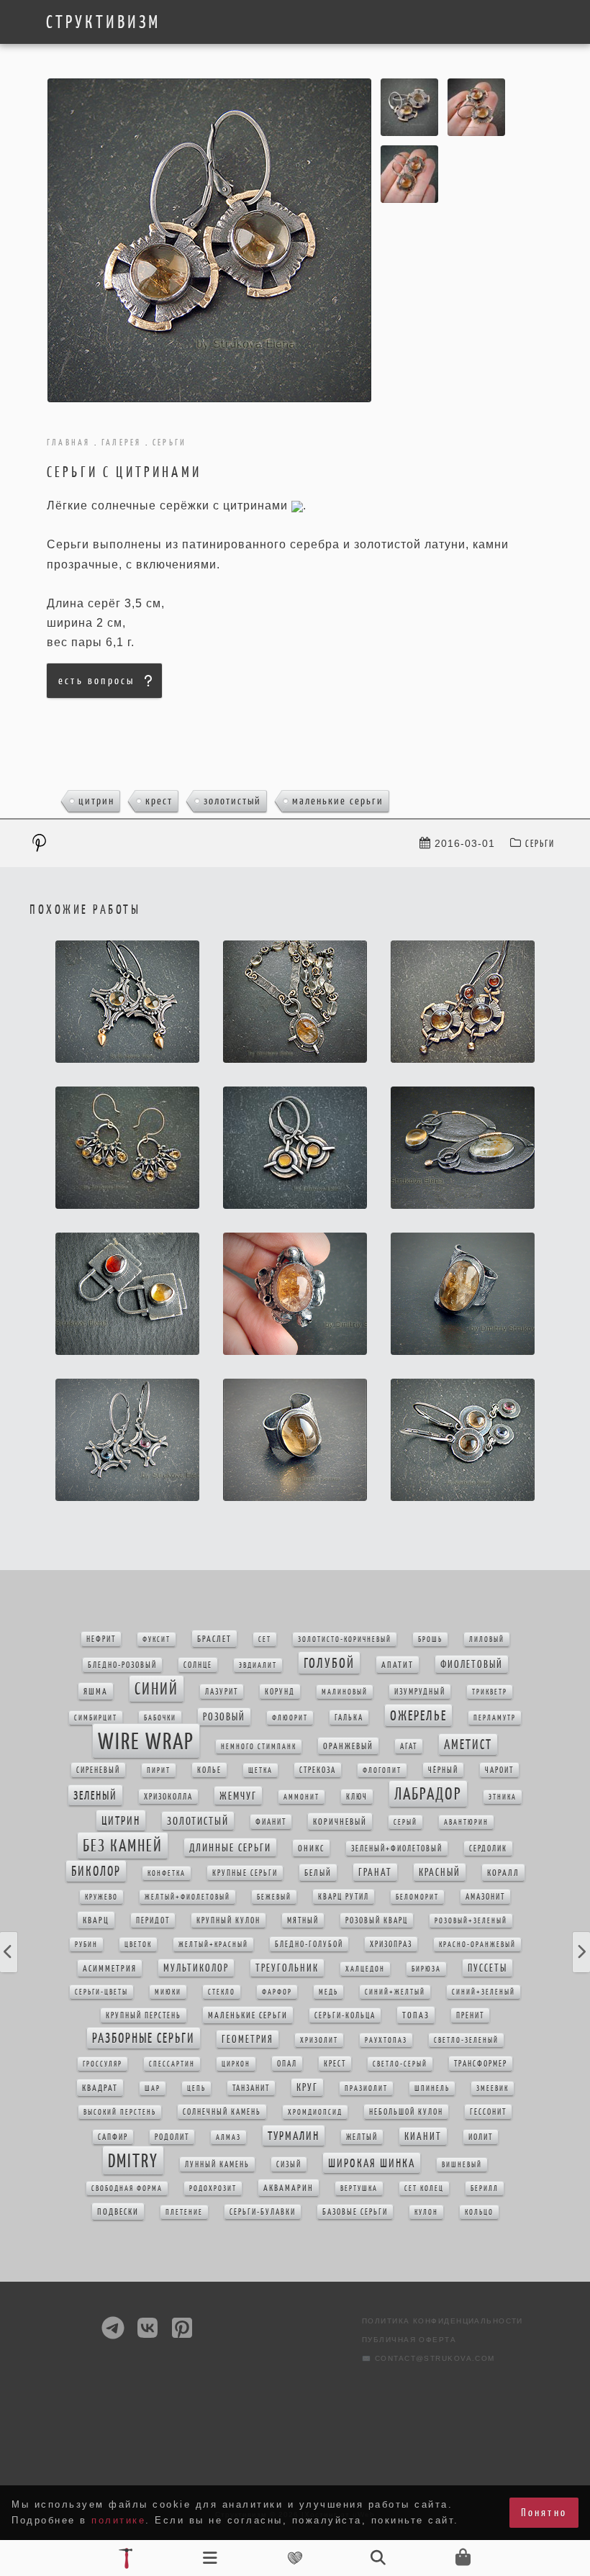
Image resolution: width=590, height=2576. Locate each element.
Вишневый (462, 2165)
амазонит (485, 1897)
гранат (375, 1872)
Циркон (236, 2064)
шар (153, 2089)
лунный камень (217, 2164)
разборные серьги (144, 2038)
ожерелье (418, 1715)
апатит (398, 1665)
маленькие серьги (338, 801)
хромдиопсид (315, 2112)
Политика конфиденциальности (442, 2321)
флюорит (290, 1718)
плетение (184, 2212)
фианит (271, 1822)
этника (503, 1797)
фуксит (156, 1640)
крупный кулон (228, 1920)
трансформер (481, 2064)
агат (409, 1746)
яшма (96, 1691)
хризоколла (168, 1797)
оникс (311, 1848)
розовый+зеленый (471, 1921)
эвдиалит (258, 1665)
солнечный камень (222, 2112)
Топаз (416, 2015)
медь (328, 1992)
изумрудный (420, 1692)
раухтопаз (386, 2040)
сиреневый (98, 1770)
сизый (289, 2164)
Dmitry (133, 2160)
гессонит (488, 2112)
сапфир (113, 2137)
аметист (468, 1745)
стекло (222, 1992)
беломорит (417, 1897)
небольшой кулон (406, 2112)
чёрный (443, 1770)
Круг (307, 2087)
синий (156, 1689)
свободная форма (127, 2189)
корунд (280, 1692)
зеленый (95, 1795)
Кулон (426, 2212)
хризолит (319, 2040)
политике (118, 2520)
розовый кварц (377, 1920)
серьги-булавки (263, 2212)
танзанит (251, 2088)
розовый (224, 1717)
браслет (214, 1639)
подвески (118, 2212)
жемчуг (238, 1796)
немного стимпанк (259, 1747)
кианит (423, 2136)
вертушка (359, 2189)
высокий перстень (120, 2112)
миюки (168, 1992)
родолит (172, 2137)
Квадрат (100, 2088)
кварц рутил (344, 1897)
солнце (198, 1665)
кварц (96, 1920)
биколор (96, 1871)
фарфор (277, 1992)
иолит (481, 2137)
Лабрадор (428, 1794)
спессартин (172, 2064)
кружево (101, 1897)
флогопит (382, 1770)
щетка (260, 1770)
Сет (265, 1640)
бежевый (274, 1897)
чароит (499, 1770)
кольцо (479, 2212)
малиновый (345, 1692)
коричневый (340, 1822)
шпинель (432, 2089)
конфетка (167, 1873)
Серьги (540, 844)
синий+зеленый (484, 1992)
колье (209, 1770)
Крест (159, 801)
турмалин (294, 2136)
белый (318, 1873)
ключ (357, 1797)
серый (405, 1822)
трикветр (490, 1692)
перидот (153, 1920)
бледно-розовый (122, 1665)
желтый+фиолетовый (187, 1897)
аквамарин (289, 2188)
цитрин (96, 801)
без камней (123, 1846)
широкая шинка (372, 2163)
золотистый (232, 801)
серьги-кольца (345, 2015)
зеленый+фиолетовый (397, 1849)
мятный (303, 1920)
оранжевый (348, 1746)
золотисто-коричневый (345, 1640)
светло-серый (400, 2064)
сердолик (488, 1849)
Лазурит (222, 1692)
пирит (159, 1770)
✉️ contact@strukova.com (428, 2358)
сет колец (424, 2189)
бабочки (160, 1718)
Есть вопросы (96, 680)
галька (349, 1718)
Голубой (329, 1663)
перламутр (495, 1718)
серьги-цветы (101, 1992)
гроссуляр (103, 2064)
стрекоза (318, 1770)
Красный (440, 1872)
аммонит (301, 1797)
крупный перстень (144, 2015)
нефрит (101, 1639)
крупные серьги (245, 1873)
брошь (430, 1640)
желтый (362, 2137)
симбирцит (96, 1718)
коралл (503, 1873)
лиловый (487, 1640)
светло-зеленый (466, 2040)
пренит (470, 2015)
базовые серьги (355, 2212)
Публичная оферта (409, 2340)
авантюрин (466, 1822)
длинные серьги (230, 1847)
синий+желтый (395, 1992)
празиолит (366, 2089)
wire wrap (146, 1741)
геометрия (248, 2039)
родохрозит (213, 2189)
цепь (196, 2089)
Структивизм (103, 22)
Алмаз (228, 2137)
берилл (485, 2189)
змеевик (493, 2089)
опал (287, 2064)
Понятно (544, 2512)
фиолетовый (472, 1664)
